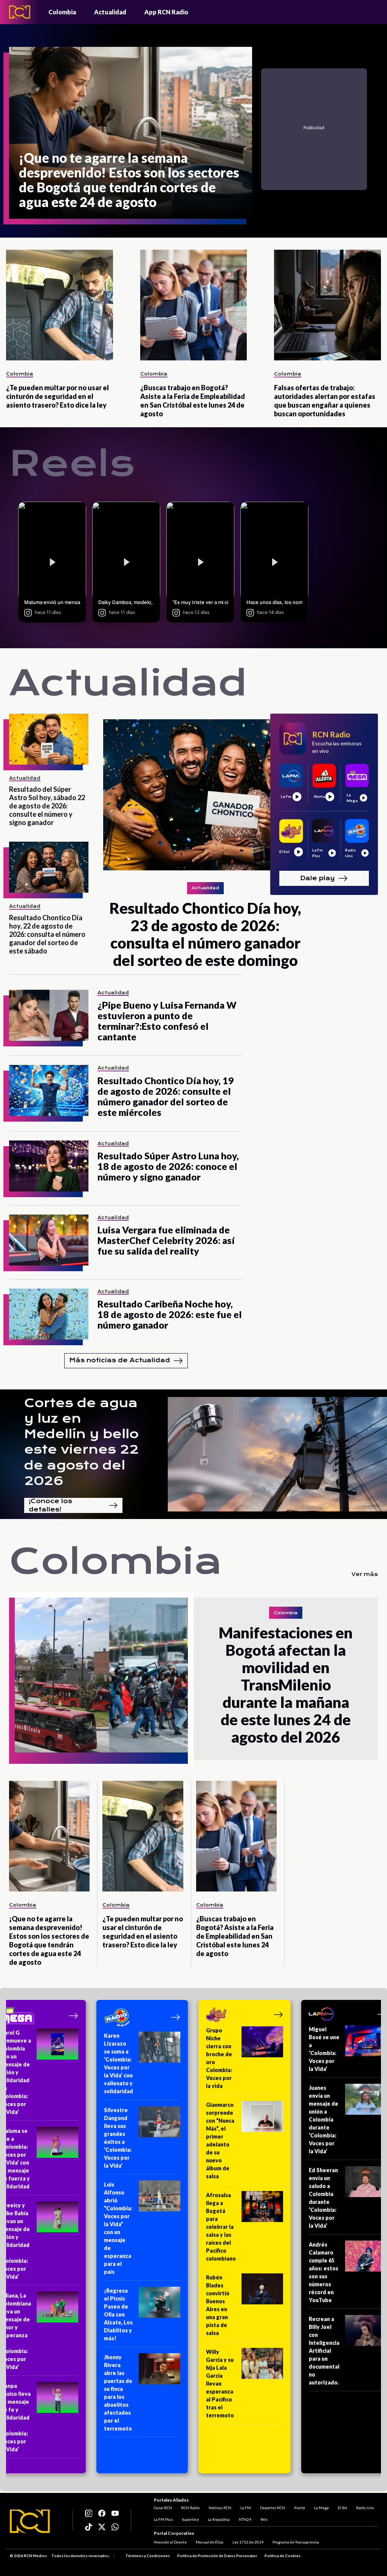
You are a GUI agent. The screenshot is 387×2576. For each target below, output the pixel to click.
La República (219, 2519)
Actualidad (110, 12)
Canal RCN (163, 2508)
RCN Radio (190, 2508)
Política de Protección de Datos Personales (217, 2556)
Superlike (190, 2519)
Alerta (300, 2508)
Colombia (62, 12)
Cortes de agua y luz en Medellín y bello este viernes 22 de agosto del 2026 (81, 1442)
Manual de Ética (210, 2542)
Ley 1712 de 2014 (248, 2542)
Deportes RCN (272, 2508)
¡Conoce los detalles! (50, 1505)
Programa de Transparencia (296, 2542)
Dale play (317, 878)
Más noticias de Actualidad (120, 1360)
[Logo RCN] (30, 2521)
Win (264, 2519)
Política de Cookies (283, 2556)
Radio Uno (365, 2508)
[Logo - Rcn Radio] (20, 12)
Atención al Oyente (170, 2542)
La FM (246, 2508)
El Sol (342, 2508)
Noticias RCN (220, 2508)
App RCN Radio (166, 12)
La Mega (321, 2508)
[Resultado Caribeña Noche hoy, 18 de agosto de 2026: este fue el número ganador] (49, 1314)
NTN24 (245, 2519)
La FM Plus (163, 2519)
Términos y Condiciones (148, 2556)
